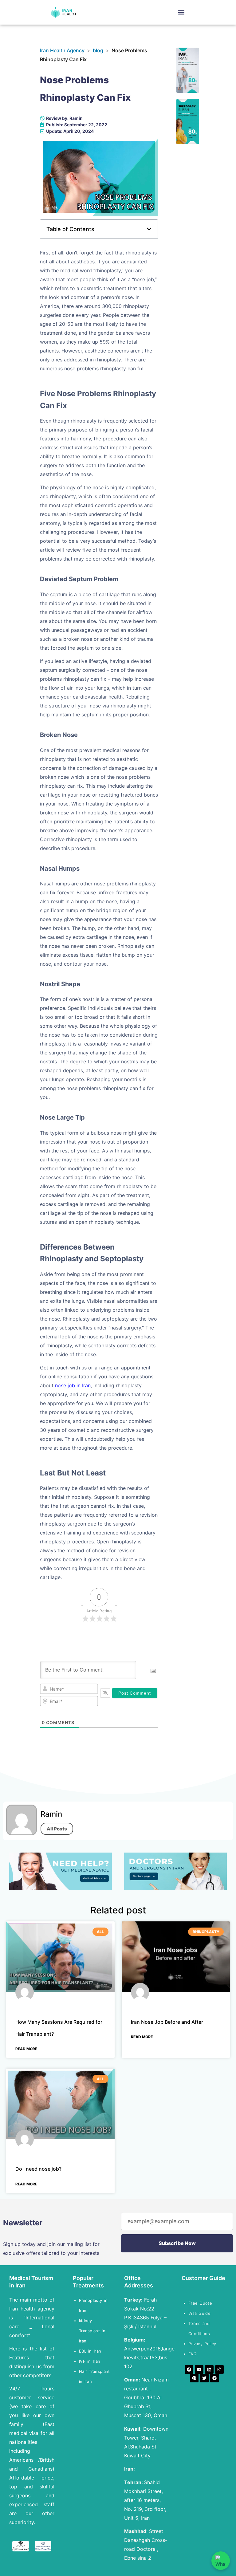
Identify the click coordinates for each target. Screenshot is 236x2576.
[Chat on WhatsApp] (221, 2561)
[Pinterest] (194, 2378)
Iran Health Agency (62, 50)
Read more (26, 2049)
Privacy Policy (202, 2344)
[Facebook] (189, 2369)
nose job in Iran (73, 1385)
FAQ (193, 2354)
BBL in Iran (91, 2351)
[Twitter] (204, 2378)
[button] (181, 12)
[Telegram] (214, 2378)
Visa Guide (199, 2313)
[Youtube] (199, 2369)
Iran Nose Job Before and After (167, 2022)
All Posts (57, 1829)
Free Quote (200, 2303)
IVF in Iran (91, 2361)
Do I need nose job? (38, 2169)
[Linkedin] (209, 2369)
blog (98, 50)
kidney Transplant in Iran (92, 2331)
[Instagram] (219, 2369)
